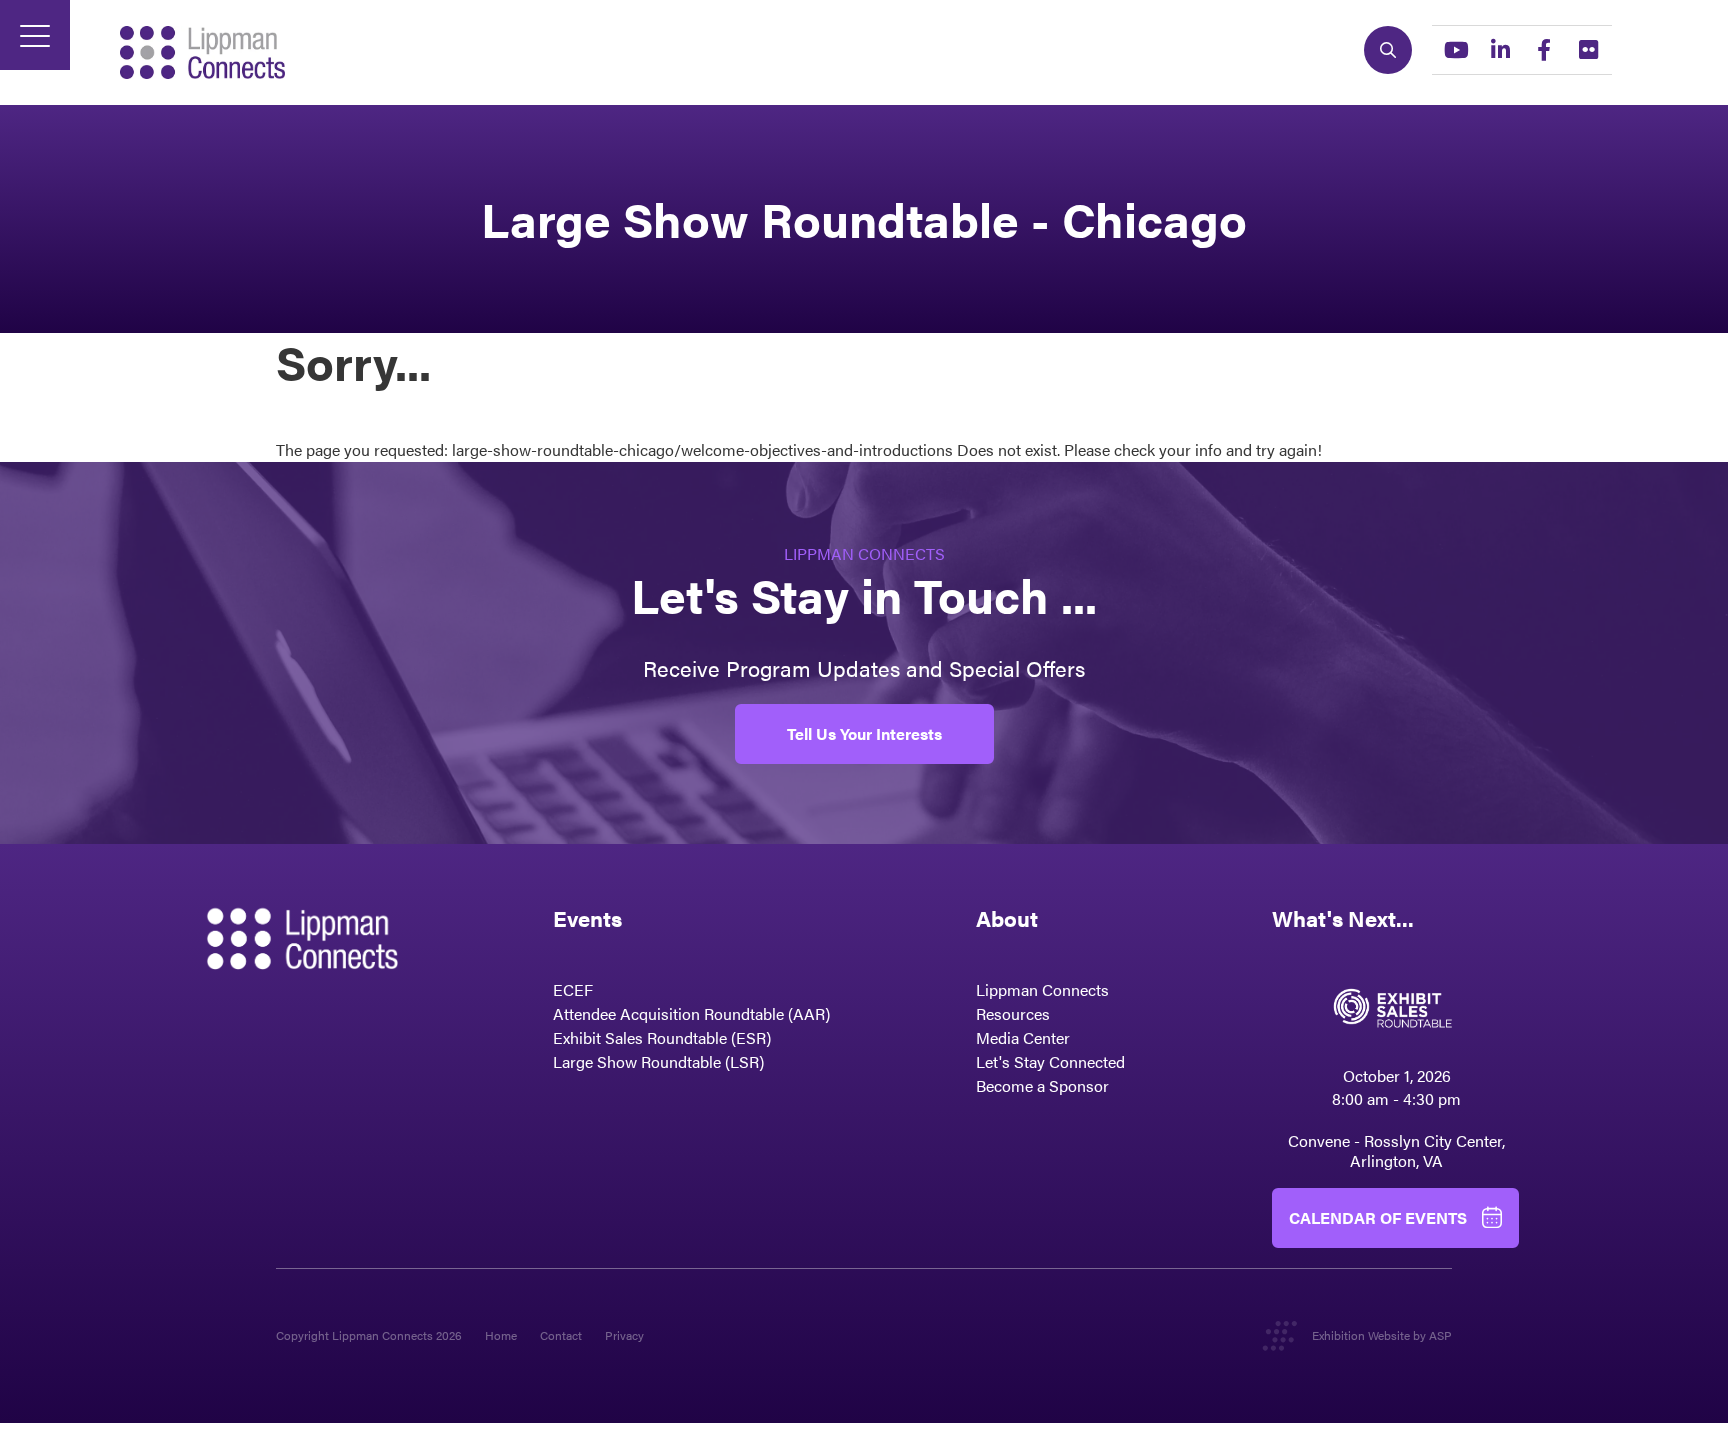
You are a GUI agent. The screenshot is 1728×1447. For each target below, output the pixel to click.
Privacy (624, 1335)
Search (1388, 50)
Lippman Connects (1042, 989)
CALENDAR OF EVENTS (1378, 1217)
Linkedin (1500, 50)
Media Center (1023, 1037)
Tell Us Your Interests (864, 733)
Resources (1013, 1013)
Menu (35, 35)
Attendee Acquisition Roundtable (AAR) (691, 1013)
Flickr (1588, 50)
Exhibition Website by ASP (1382, 1335)
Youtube (1456, 50)
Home (501, 1335)
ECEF (573, 989)
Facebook (1544, 50)
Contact (561, 1335)
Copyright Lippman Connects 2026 (369, 1335)
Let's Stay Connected (1050, 1061)
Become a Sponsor (1042, 1085)
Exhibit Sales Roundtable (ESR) (662, 1037)
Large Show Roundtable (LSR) (658, 1061)
